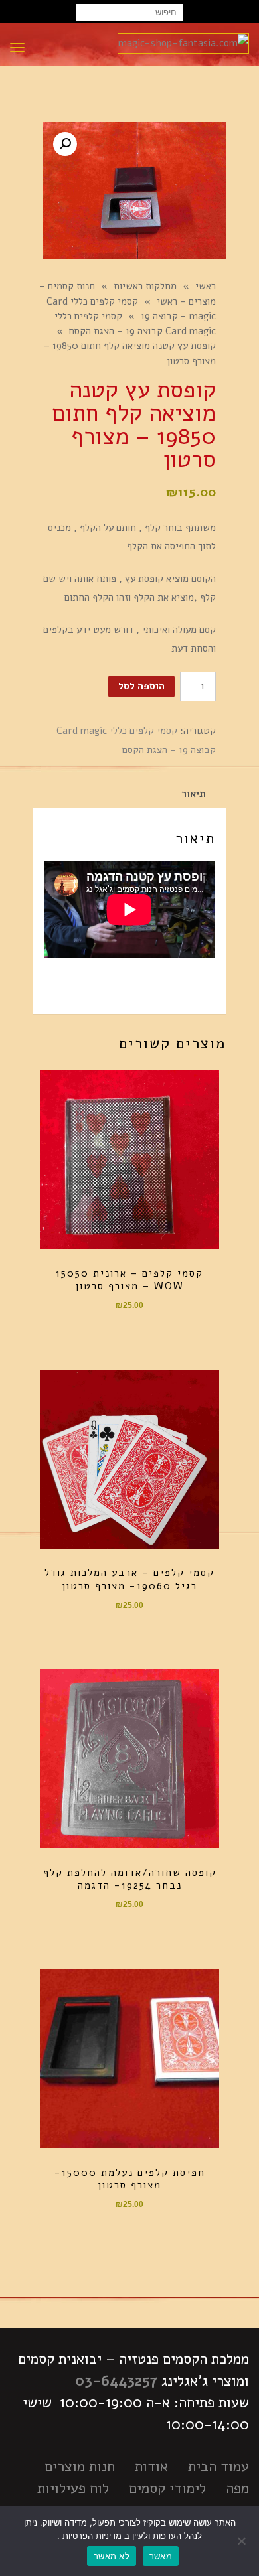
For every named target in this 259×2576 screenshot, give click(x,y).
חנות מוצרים (80, 2467)
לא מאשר (112, 2556)
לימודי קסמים (167, 2488)
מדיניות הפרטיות (91, 2536)
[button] (65, 144)
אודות (151, 2467)
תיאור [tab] (194, 794)
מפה (237, 2488)
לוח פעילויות (73, 2488)
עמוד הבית (218, 2467)
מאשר (161, 2556)
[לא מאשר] (242, 2541)
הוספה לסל (141, 686)
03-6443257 (116, 2381)
